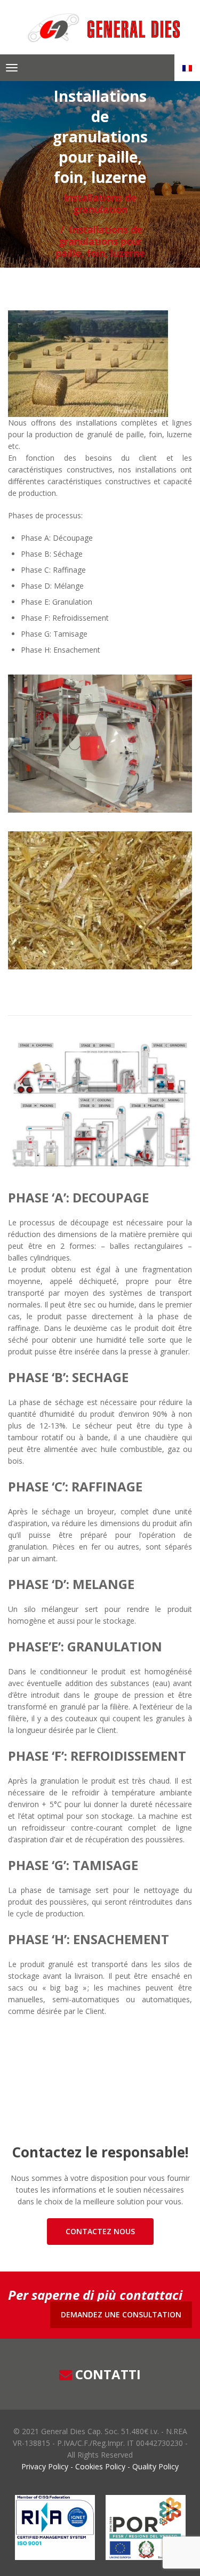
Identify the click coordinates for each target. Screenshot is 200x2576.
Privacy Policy (46, 2466)
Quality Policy (154, 2466)
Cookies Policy (100, 2466)
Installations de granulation (100, 203)
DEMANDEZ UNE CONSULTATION (121, 2314)
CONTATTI (108, 2374)
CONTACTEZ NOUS (100, 2231)
